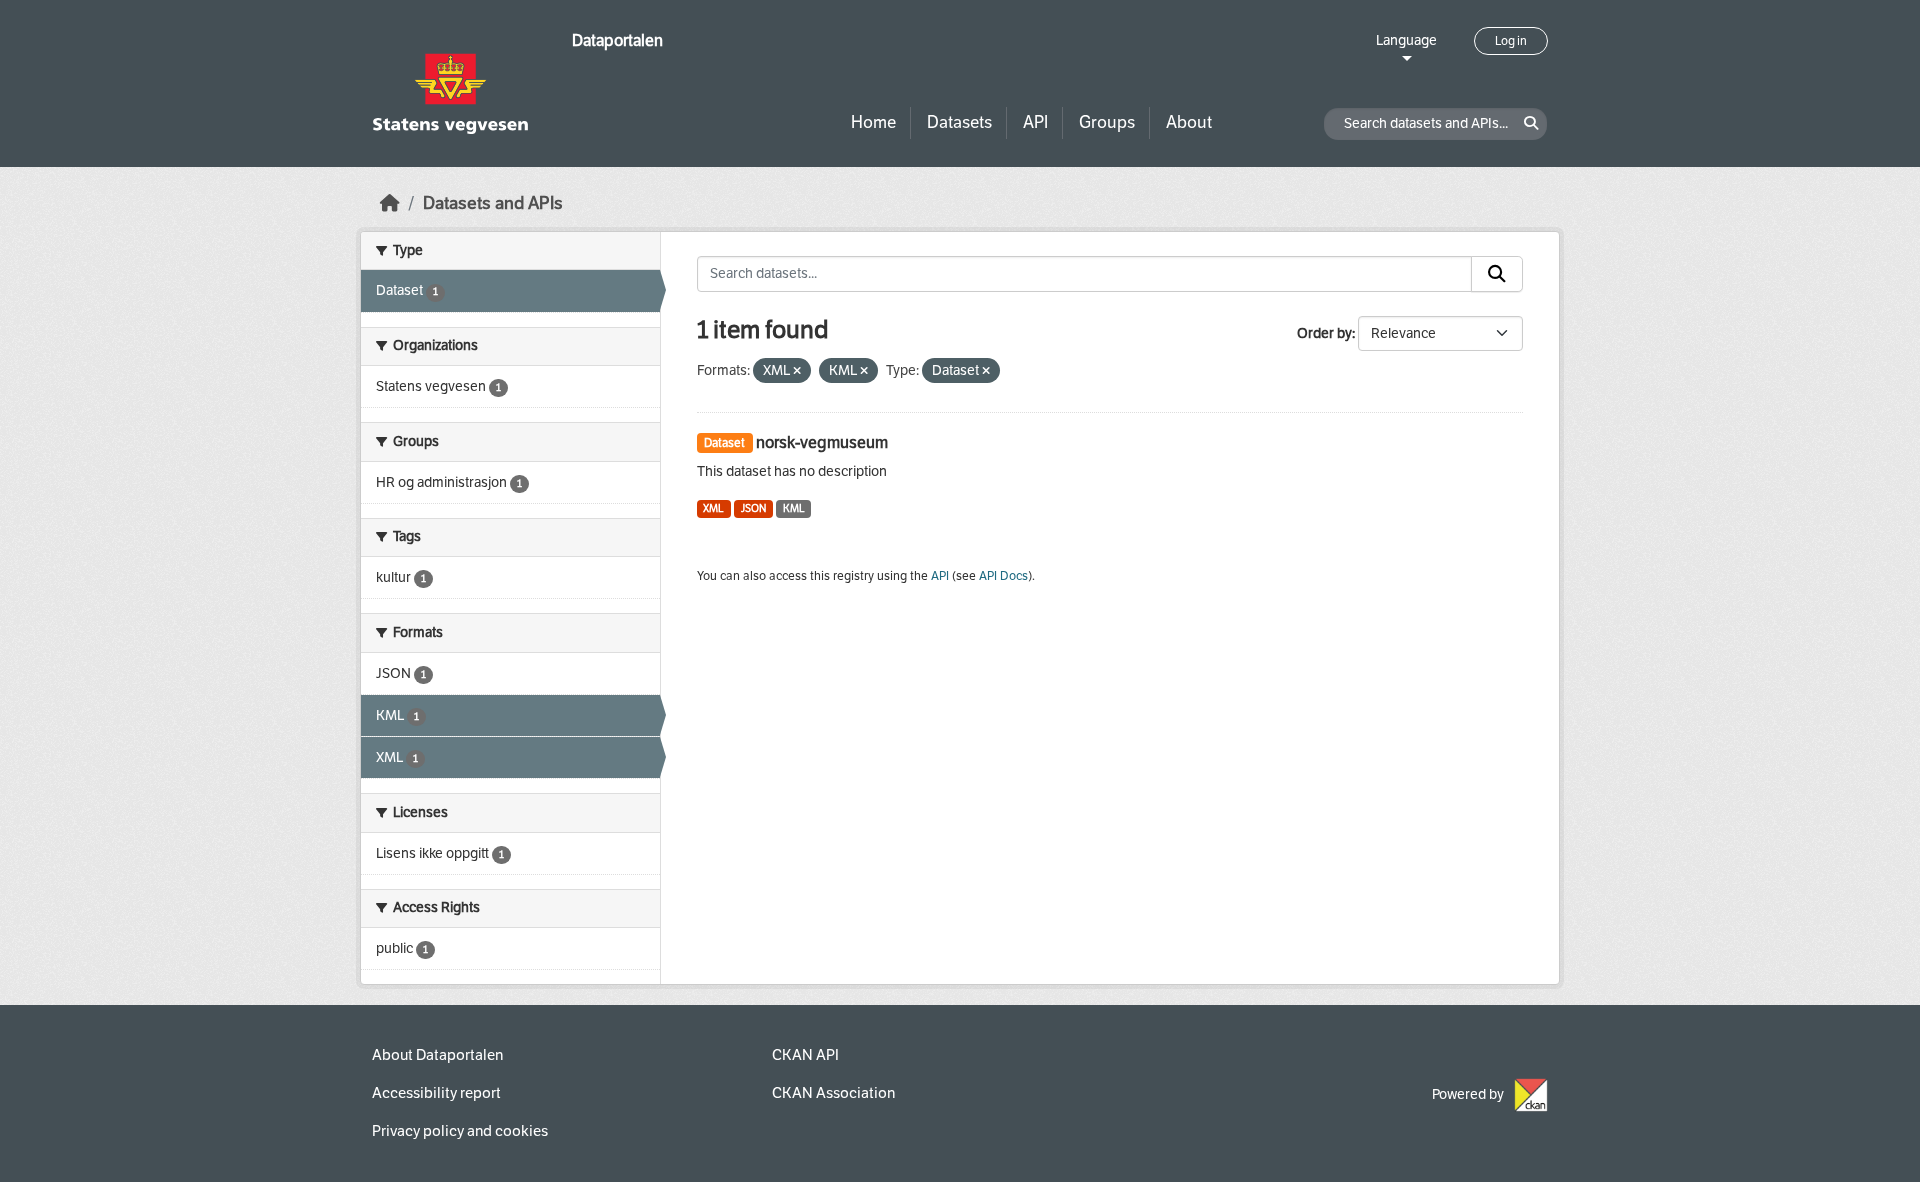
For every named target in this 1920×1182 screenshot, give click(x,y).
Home (873, 122)
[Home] (390, 203)
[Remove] (797, 371)
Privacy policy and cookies (460, 1131)
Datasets (959, 122)
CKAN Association (833, 1093)
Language (1406, 40)
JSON (753, 508)
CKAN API (805, 1055)
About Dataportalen (437, 1055)
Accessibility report (436, 1093)
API (1035, 122)
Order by (1324, 333)
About (1189, 122)
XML (713, 508)
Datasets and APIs (493, 203)
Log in (1511, 41)
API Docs (1003, 576)
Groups (1107, 122)
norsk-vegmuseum (822, 442)
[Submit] (1497, 274)
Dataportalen (617, 40)
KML (794, 508)
